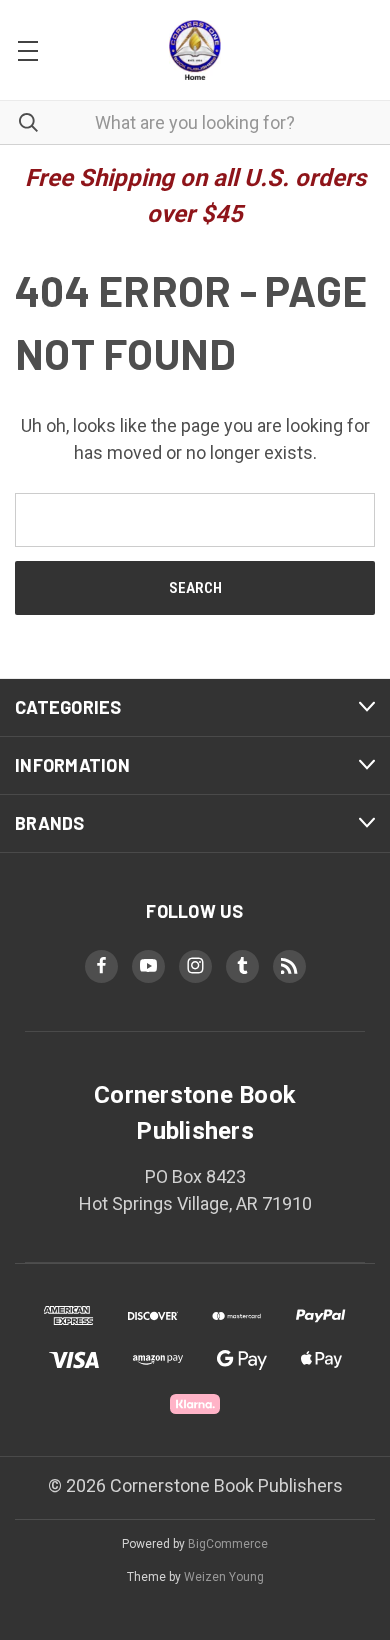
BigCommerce (228, 1544)
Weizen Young (224, 1577)
